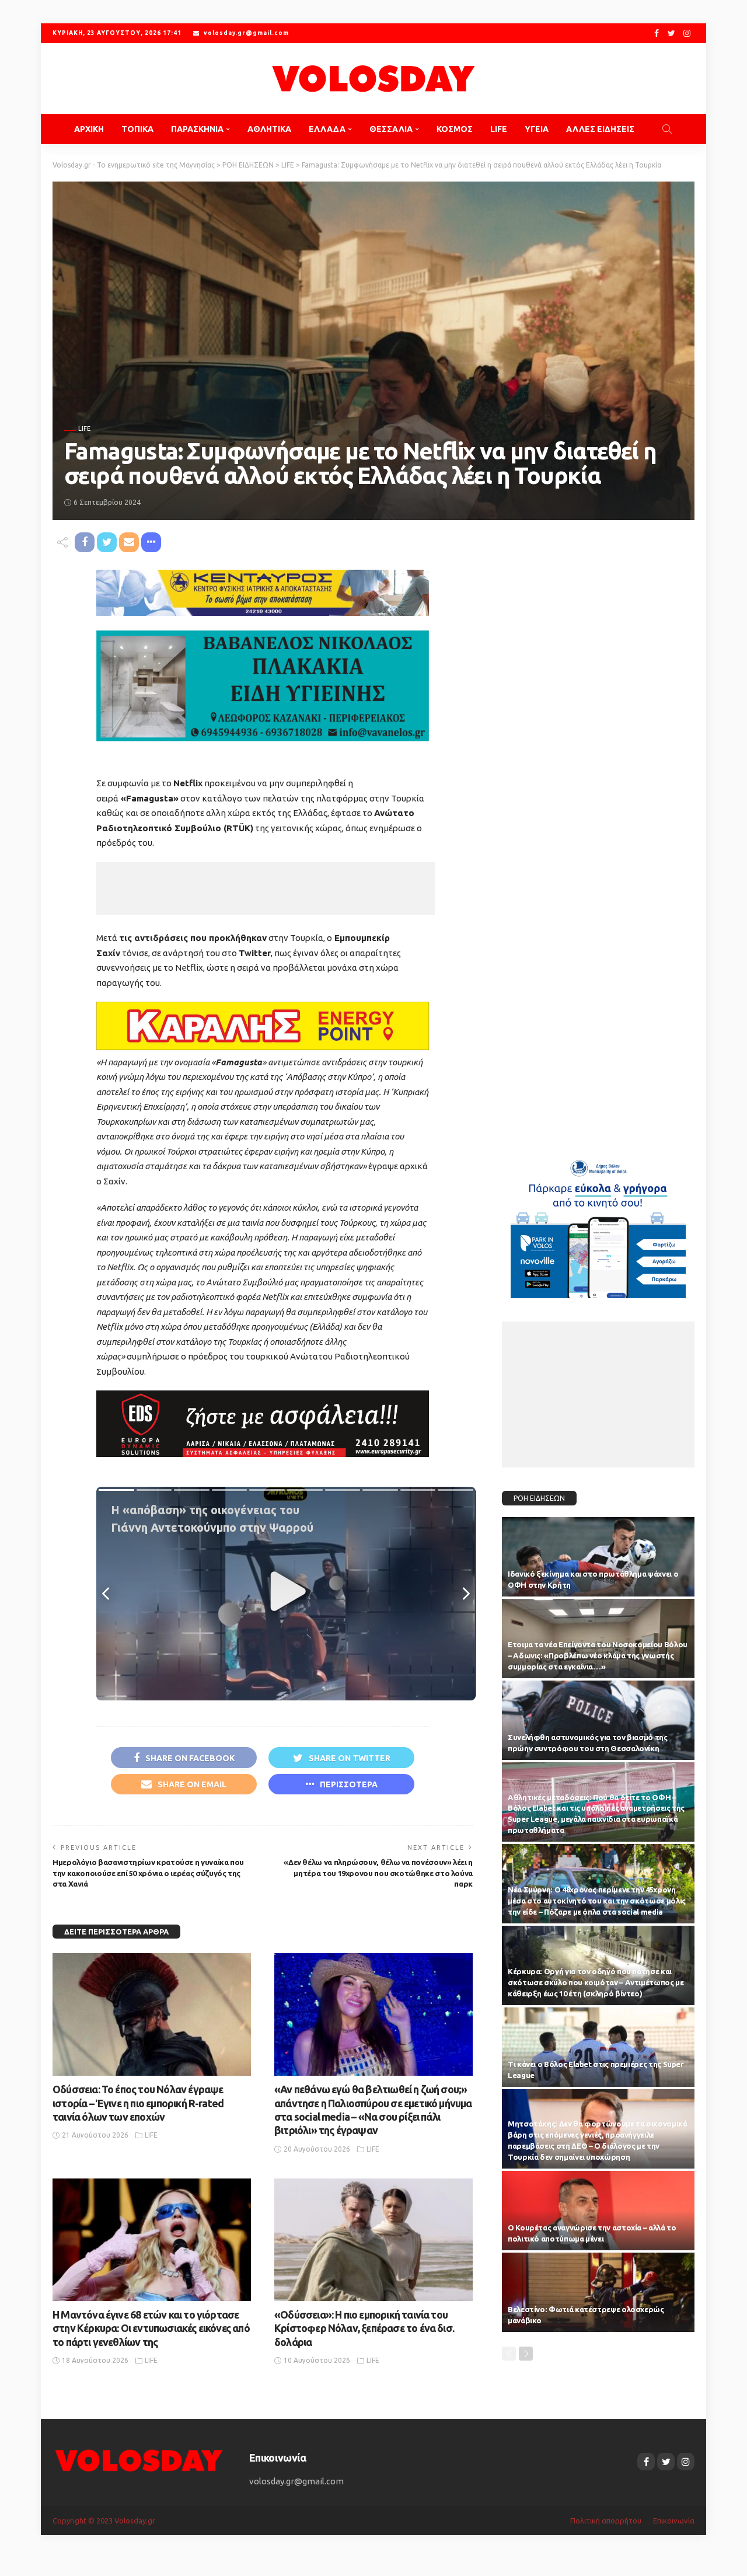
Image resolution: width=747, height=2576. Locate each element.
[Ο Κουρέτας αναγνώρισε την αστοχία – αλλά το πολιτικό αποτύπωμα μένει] (598, 2211)
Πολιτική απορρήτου (606, 2521)
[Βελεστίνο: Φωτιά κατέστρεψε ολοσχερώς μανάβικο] (598, 2292)
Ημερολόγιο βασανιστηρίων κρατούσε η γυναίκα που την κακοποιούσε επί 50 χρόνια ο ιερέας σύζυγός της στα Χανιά (148, 1873)
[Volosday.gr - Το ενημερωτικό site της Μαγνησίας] (373, 79)
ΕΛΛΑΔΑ (327, 129)
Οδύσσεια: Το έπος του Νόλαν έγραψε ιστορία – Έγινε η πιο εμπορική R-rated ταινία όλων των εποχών (138, 2103)
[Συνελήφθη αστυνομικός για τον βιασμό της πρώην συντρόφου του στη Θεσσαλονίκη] (598, 1720)
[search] (667, 129)
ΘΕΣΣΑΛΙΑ (391, 129)
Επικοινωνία (674, 2521)
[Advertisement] (266, 888)
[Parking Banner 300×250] (598, 1224)
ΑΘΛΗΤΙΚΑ (269, 129)
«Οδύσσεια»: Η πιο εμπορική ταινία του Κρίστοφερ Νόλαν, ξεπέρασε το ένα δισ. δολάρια (364, 2328)
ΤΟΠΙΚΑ (137, 129)
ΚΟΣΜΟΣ (455, 129)
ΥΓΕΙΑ (537, 129)
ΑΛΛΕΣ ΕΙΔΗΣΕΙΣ (600, 129)
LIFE (499, 129)
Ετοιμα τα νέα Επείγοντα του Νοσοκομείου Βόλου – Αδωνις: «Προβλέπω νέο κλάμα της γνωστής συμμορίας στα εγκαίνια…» (598, 1655)
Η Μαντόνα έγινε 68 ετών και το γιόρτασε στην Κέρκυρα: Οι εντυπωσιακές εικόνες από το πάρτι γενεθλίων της (151, 2328)
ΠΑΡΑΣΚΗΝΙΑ (197, 129)
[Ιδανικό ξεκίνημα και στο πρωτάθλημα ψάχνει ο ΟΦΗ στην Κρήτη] (598, 1557)
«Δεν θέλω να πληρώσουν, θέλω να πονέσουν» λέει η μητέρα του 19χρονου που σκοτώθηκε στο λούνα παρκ (378, 1873)
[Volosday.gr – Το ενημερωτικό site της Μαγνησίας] (139, 2460)
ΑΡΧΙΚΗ (89, 129)
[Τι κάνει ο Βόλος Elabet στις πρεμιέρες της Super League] (598, 2047)
